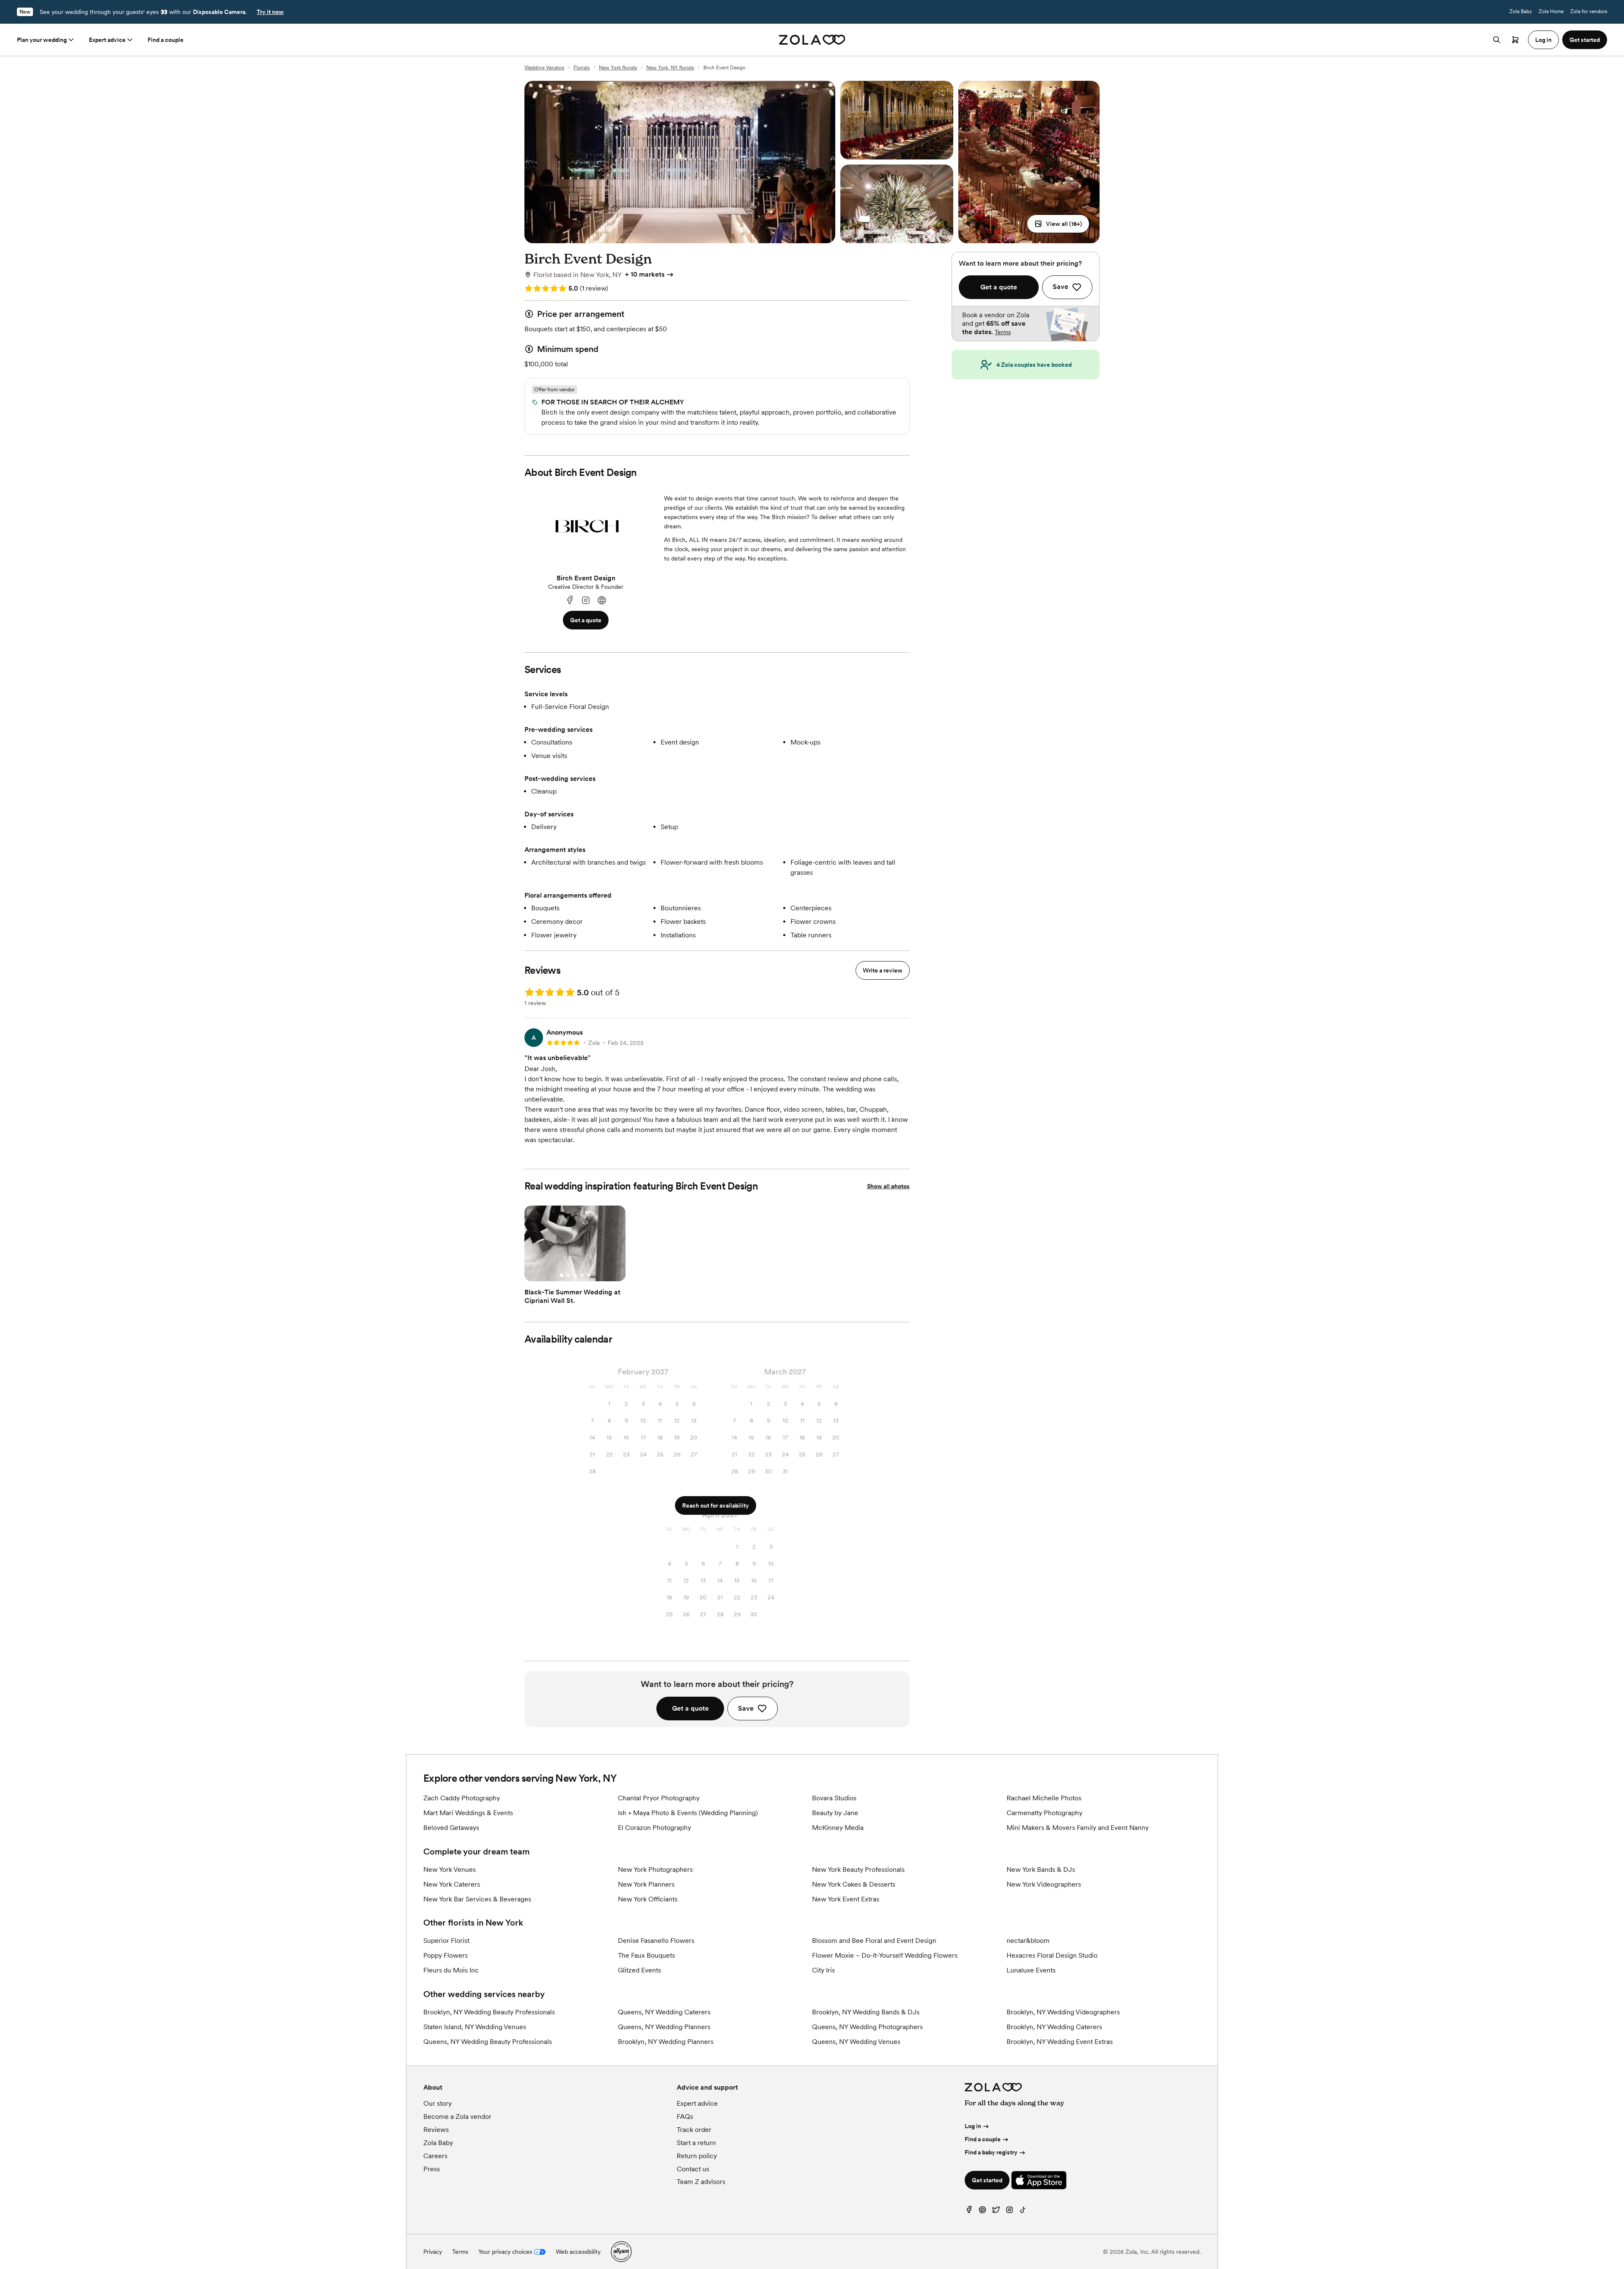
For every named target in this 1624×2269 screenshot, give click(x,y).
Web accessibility (578, 2252)
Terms (1003, 332)
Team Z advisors (701, 2182)
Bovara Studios (834, 1798)
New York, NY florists (670, 68)
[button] (1058, 224)
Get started (987, 2180)
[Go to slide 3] (575, 1275)
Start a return (696, 2143)
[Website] (602, 600)
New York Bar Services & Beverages (477, 1899)
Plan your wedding (42, 40)
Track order (694, 2130)
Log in (973, 2126)
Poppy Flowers (446, 1955)
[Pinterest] (982, 2212)
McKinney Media (838, 1828)
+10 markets (645, 274)
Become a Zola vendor (457, 2117)
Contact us (693, 2169)
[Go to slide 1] (562, 1275)
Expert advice (107, 40)
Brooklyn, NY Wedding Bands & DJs (866, 2012)
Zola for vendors (1589, 11)
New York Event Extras (846, 1899)
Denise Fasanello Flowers (656, 1941)
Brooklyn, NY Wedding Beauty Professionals (489, 2012)
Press (432, 2169)
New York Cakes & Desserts (854, 1884)
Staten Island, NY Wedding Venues (475, 2027)
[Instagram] (586, 600)
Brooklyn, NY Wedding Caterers (1054, 2027)
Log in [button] (1543, 40)
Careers (435, 2156)
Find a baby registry (991, 2152)
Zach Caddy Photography (462, 1798)
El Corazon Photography (654, 1828)
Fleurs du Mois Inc (451, 1970)
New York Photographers (655, 1869)
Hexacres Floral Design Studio (1052, 1955)
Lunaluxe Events (1031, 1970)
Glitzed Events (639, 1970)
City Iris (823, 1970)
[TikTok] (1023, 2212)
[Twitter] (996, 2212)
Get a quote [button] (586, 620)
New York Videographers (1044, 1884)
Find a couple (166, 40)
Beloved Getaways (451, 1828)
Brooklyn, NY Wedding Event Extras (1060, 2042)
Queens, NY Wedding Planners (664, 2027)
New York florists (618, 68)
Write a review (883, 970)
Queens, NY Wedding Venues (856, 2042)
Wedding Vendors (544, 68)
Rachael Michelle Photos (1044, 1798)
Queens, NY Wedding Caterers (664, 2012)
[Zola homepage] (812, 40)
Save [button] (746, 1708)
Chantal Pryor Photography (659, 1798)
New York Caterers (452, 1884)
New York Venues (450, 1869)
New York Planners (646, 1884)
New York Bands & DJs (1041, 1869)
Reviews (436, 2130)
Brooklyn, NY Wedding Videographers (1063, 2012)
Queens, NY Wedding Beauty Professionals (488, 2042)
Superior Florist (446, 1941)
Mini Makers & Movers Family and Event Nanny (1078, 1828)
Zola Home (1551, 11)
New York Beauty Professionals (858, 1869)
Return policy (697, 2156)
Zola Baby (1521, 11)
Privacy (433, 2252)
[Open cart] (1515, 40)
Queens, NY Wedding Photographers (867, 2027)
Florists (582, 68)
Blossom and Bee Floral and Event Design (874, 1941)
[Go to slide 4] (582, 1275)
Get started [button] (1585, 40)
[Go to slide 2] (568, 1275)
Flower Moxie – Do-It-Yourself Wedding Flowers (885, 1955)
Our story (438, 2103)
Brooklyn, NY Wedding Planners (666, 2042)
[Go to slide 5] (589, 1275)
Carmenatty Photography (1044, 1813)
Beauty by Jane (835, 1813)
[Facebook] (570, 600)
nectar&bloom (1028, 1941)
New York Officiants (648, 1899)
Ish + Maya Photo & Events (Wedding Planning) (688, 1813)
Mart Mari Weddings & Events (468, 1813)
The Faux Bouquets (646, 1955)
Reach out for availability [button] (716, 1505)
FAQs (685, 2117)
